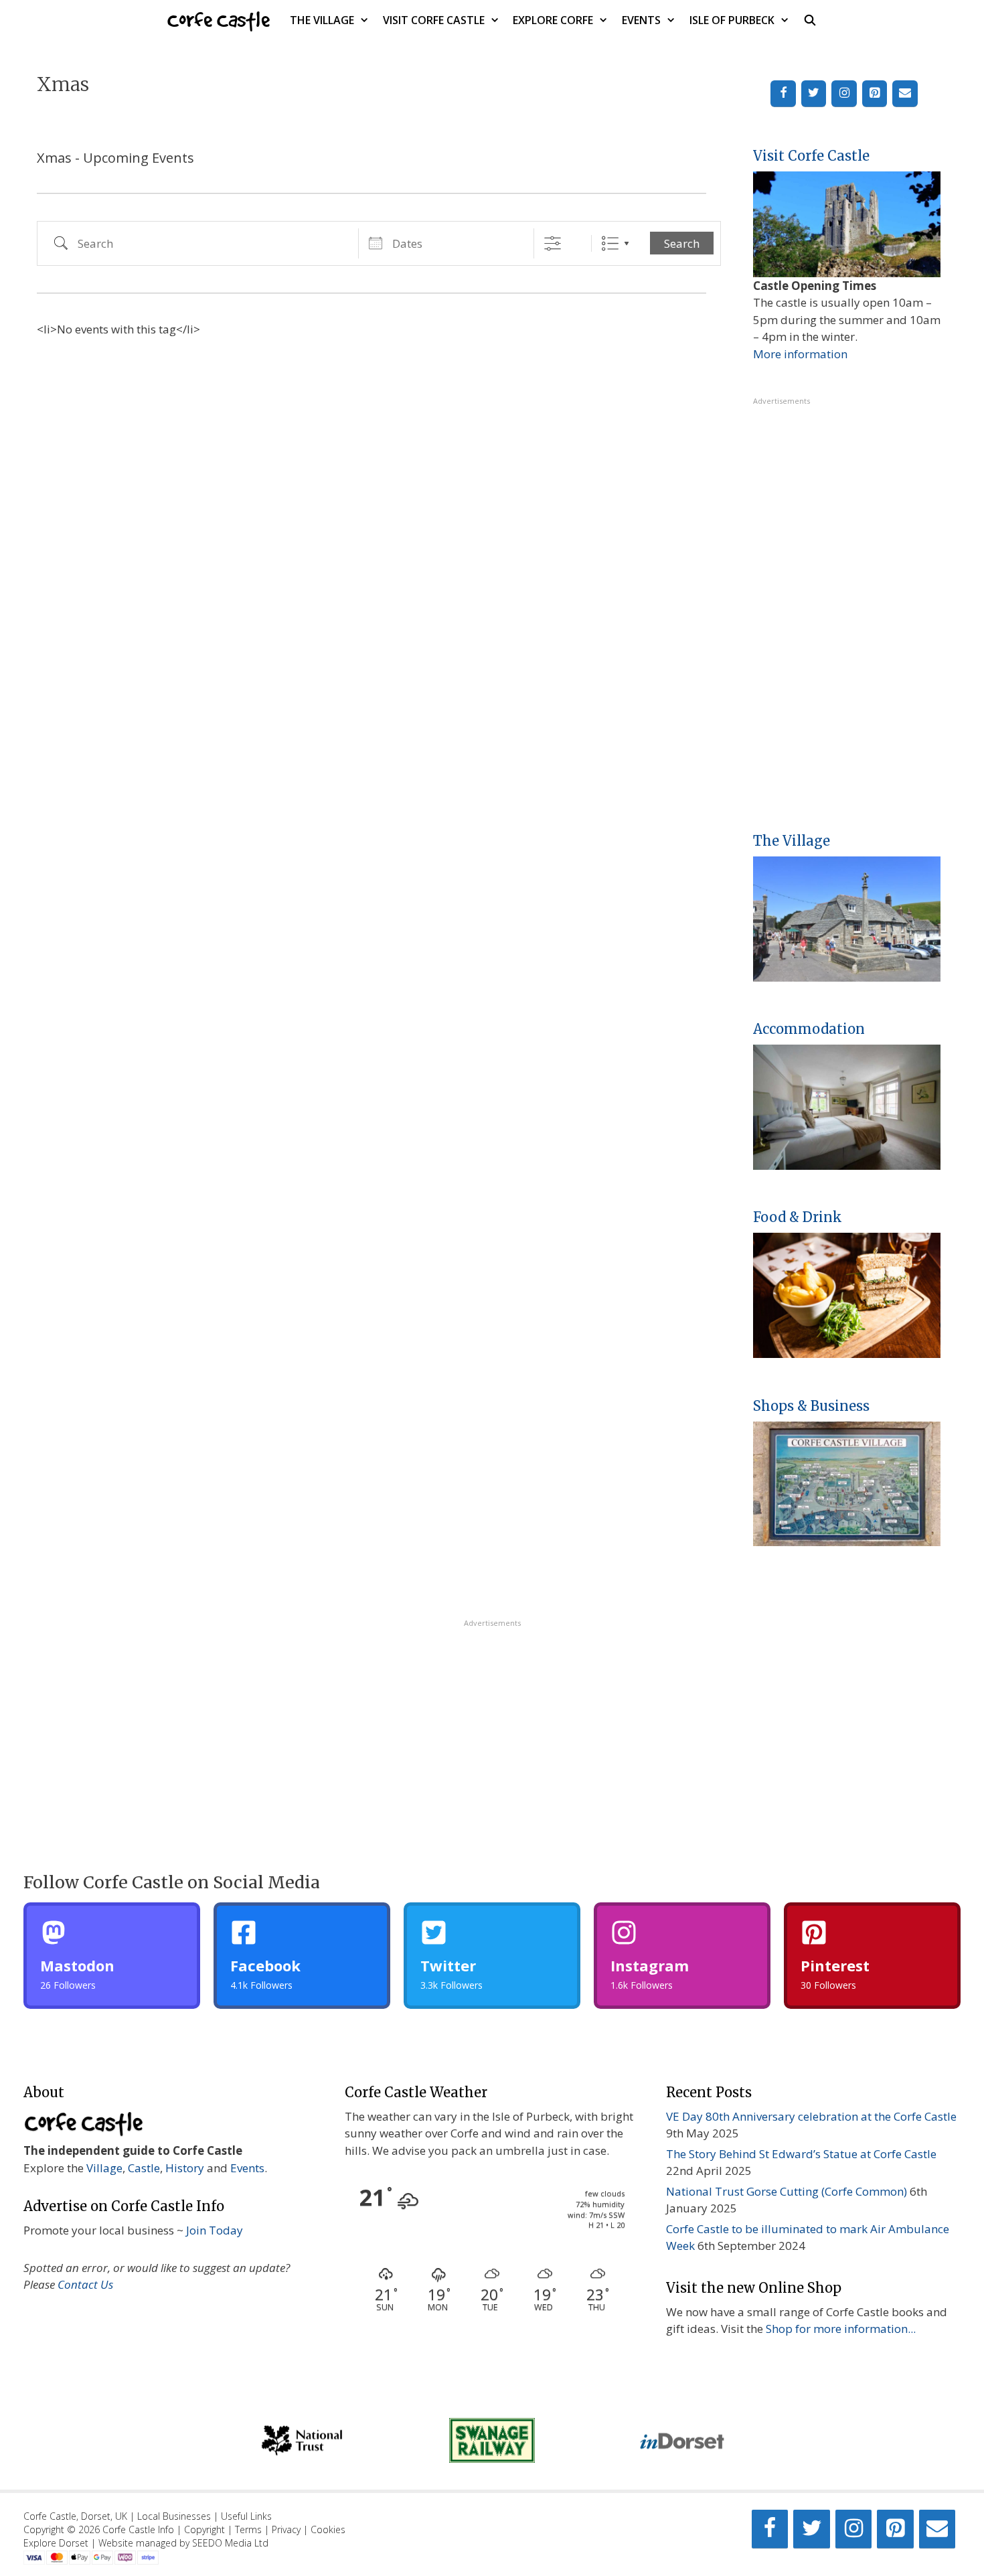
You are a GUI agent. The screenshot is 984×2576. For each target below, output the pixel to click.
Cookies (328, 2529)
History (185, 2168)
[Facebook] (783, 94)
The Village (322, 20)
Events (641, 20)
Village (104, 2168)
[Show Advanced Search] (553, 243)
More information (800, 354)
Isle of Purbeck (732, 20)
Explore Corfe (553, 20)
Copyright (204, 2529)
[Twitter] (814, 94)
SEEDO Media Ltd (230, 2543)
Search (682, 243)
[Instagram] (844, 94)
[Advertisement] (847, 608)
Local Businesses (174, 2516)
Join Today (215, 2230)
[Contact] (905, 94)
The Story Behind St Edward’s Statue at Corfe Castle (801, 2154)
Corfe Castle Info (138, 2529)
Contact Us (85, 2284)
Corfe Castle (219, 20)
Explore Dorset (56, 2543)
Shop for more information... (841, 2329)
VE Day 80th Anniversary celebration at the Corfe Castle (811, 2116)
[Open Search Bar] (810, 20)
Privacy (286, 2529)
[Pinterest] (875, 94)
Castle (144, 2168)
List (610, 243)
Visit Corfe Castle (434, 20)
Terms (248, 2529)
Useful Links (246, 2516)
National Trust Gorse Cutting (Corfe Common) (787, 2191)
